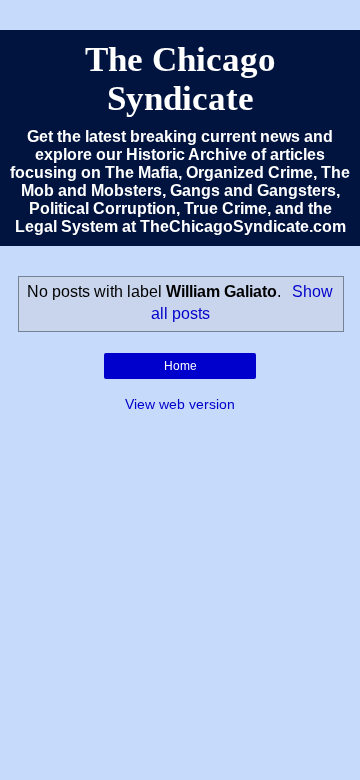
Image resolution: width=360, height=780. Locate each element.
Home (180, 366)
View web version (180, 404)
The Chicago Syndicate (180, 78)
